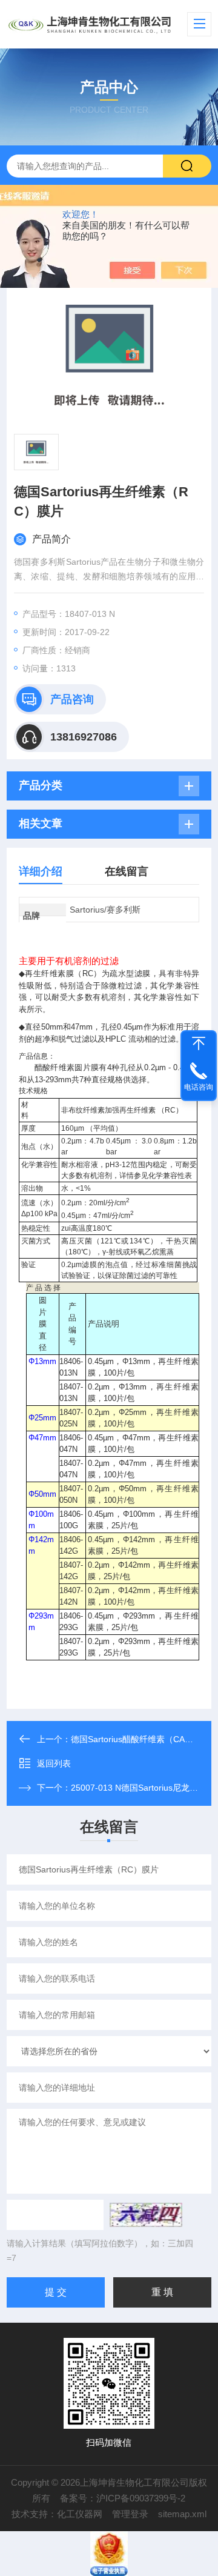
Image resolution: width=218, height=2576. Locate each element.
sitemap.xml (182, 2514)
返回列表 (54, 1763)
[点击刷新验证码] (146, 2215)
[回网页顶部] (199, 1043)
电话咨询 (199, 1087)
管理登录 (130, 2514)
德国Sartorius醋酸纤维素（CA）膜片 (140, 1739)
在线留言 (127, 871)
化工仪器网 (80, 2514)
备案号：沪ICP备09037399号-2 (123, 2498)
